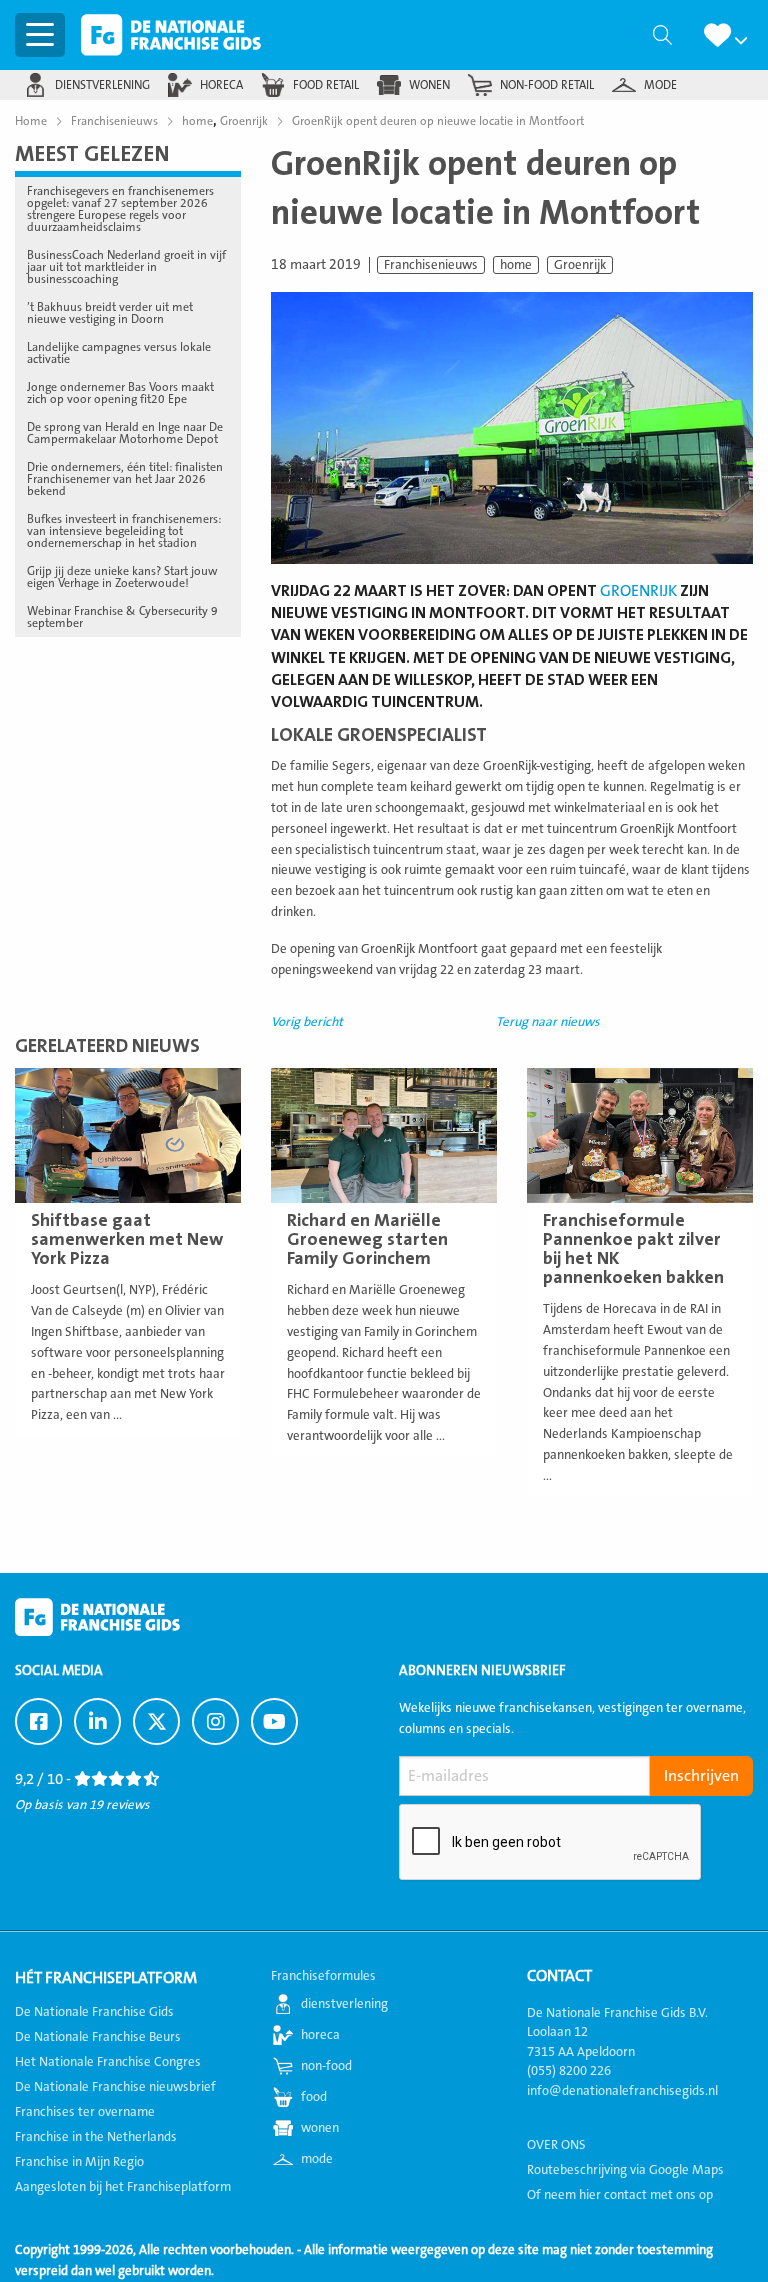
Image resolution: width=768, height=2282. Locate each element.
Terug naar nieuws (548, 1022)
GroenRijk (638, 591)
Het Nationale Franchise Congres (108, 2062)
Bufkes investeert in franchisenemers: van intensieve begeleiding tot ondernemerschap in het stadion (124, 531)
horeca (221, 85)
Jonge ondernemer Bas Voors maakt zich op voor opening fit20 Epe (120, 393)
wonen (429, 85)
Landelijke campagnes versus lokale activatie (119, 353)
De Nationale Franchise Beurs (98, 2037)
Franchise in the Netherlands (96, 2137)
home (516, 265)
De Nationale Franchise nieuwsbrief (115, 2087)
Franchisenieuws (431, 265)
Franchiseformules (323, 1976)
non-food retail (547, 85)
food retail (326, 85)
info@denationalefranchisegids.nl (622, 2091)
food (314, 2097)
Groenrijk (580, 265)
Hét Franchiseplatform (106, 1978)
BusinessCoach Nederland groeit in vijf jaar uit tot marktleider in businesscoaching (126, 267)
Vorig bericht (307, 1022)
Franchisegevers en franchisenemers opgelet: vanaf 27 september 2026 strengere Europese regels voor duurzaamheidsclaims (120, 209)
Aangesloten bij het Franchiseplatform (123, 2187)
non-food (326, 2066)
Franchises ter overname (85, 2112)
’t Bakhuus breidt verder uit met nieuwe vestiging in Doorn (110, 313)
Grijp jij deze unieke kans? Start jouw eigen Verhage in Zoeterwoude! (122, 577)
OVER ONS (556, 2145)
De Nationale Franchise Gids (171, 35)
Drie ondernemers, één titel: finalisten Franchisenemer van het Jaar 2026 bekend (125, 479)
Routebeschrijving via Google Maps (625, 2170)
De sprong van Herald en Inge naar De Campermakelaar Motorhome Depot (125, 433)
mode (660, 85)
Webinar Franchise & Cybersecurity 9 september (122, 617)
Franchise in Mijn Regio (79, 2162)
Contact (559, 1976)
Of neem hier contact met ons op (620, 2195)
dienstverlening (102, 85)
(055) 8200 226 (569, 2071)
